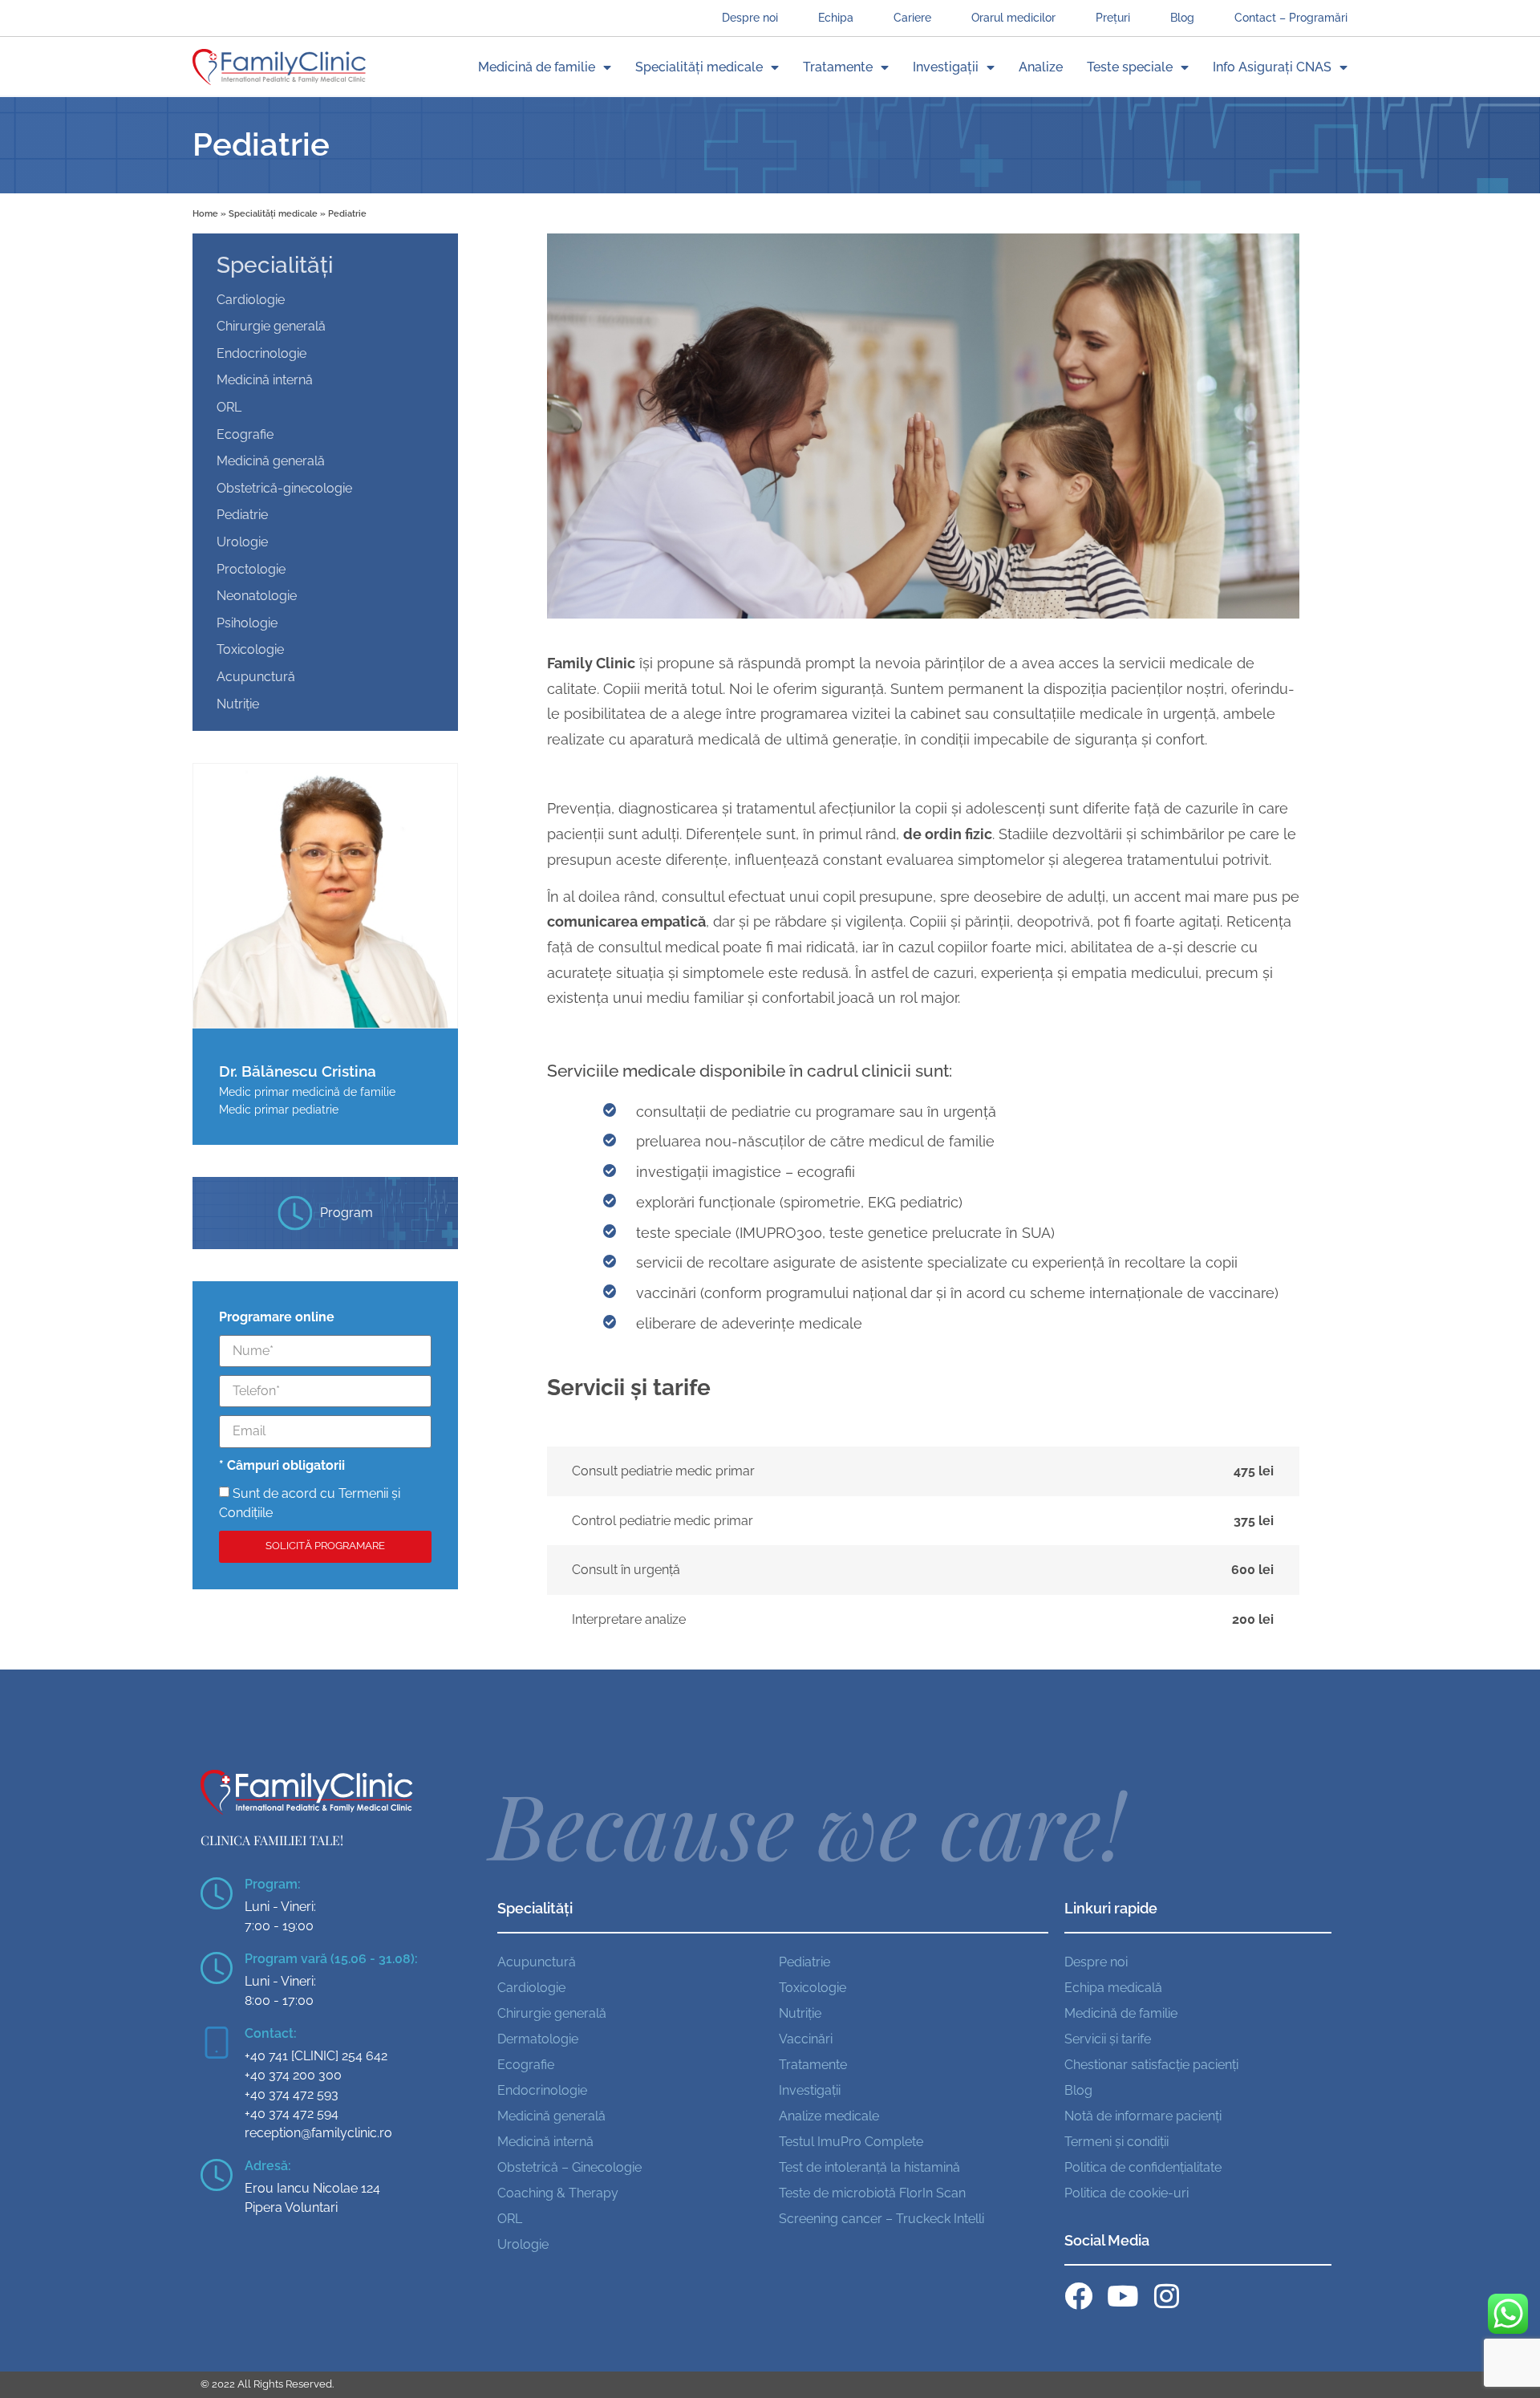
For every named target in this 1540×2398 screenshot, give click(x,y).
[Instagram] (1167, 2296)
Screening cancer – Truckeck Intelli (881, 2219)
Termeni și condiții (1116, 2142)
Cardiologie (251, 300)
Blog (1182, 17)
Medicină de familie (537, 67)
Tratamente (838, 67)
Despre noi (750, 17)
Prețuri (1113, 17)
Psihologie (247, 623)
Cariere (912, 17)
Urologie (242, 542)
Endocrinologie (261, 353)
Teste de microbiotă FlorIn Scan (872, 2193)
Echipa (836, 17)
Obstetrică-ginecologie (284, 488)
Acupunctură (256, 677)
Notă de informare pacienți (1143, 2116)
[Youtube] (1123, 2296)
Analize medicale (829, 2116)
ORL (229, 407)
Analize (1041, 67)
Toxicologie (250, 649)
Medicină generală (271, 461)
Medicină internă (265, 380)
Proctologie (251, 569)
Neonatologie (257, 596)
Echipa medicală (1113, 1988)
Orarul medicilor (1013, 17)
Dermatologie (538, 2039)
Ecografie (245, 434)
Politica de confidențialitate (1143, 2167)
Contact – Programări (1291, 17)
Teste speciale (1130, 67)
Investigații (946, 67)
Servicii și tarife (1108, 2039)
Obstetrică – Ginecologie (569, 2167)
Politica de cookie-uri (1127, 2193)
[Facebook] (1078, 2296)
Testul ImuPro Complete (851, 2142)
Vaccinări (806, 2039)
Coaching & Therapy (558, 2193)
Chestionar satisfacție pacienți (1151, 2065)
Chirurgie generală (271, 326)
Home (205, 213)
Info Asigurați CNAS (1272, 67)
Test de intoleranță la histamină (869, 2167)
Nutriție (238, 704)
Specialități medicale (699, 67)
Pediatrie (242, 515)
